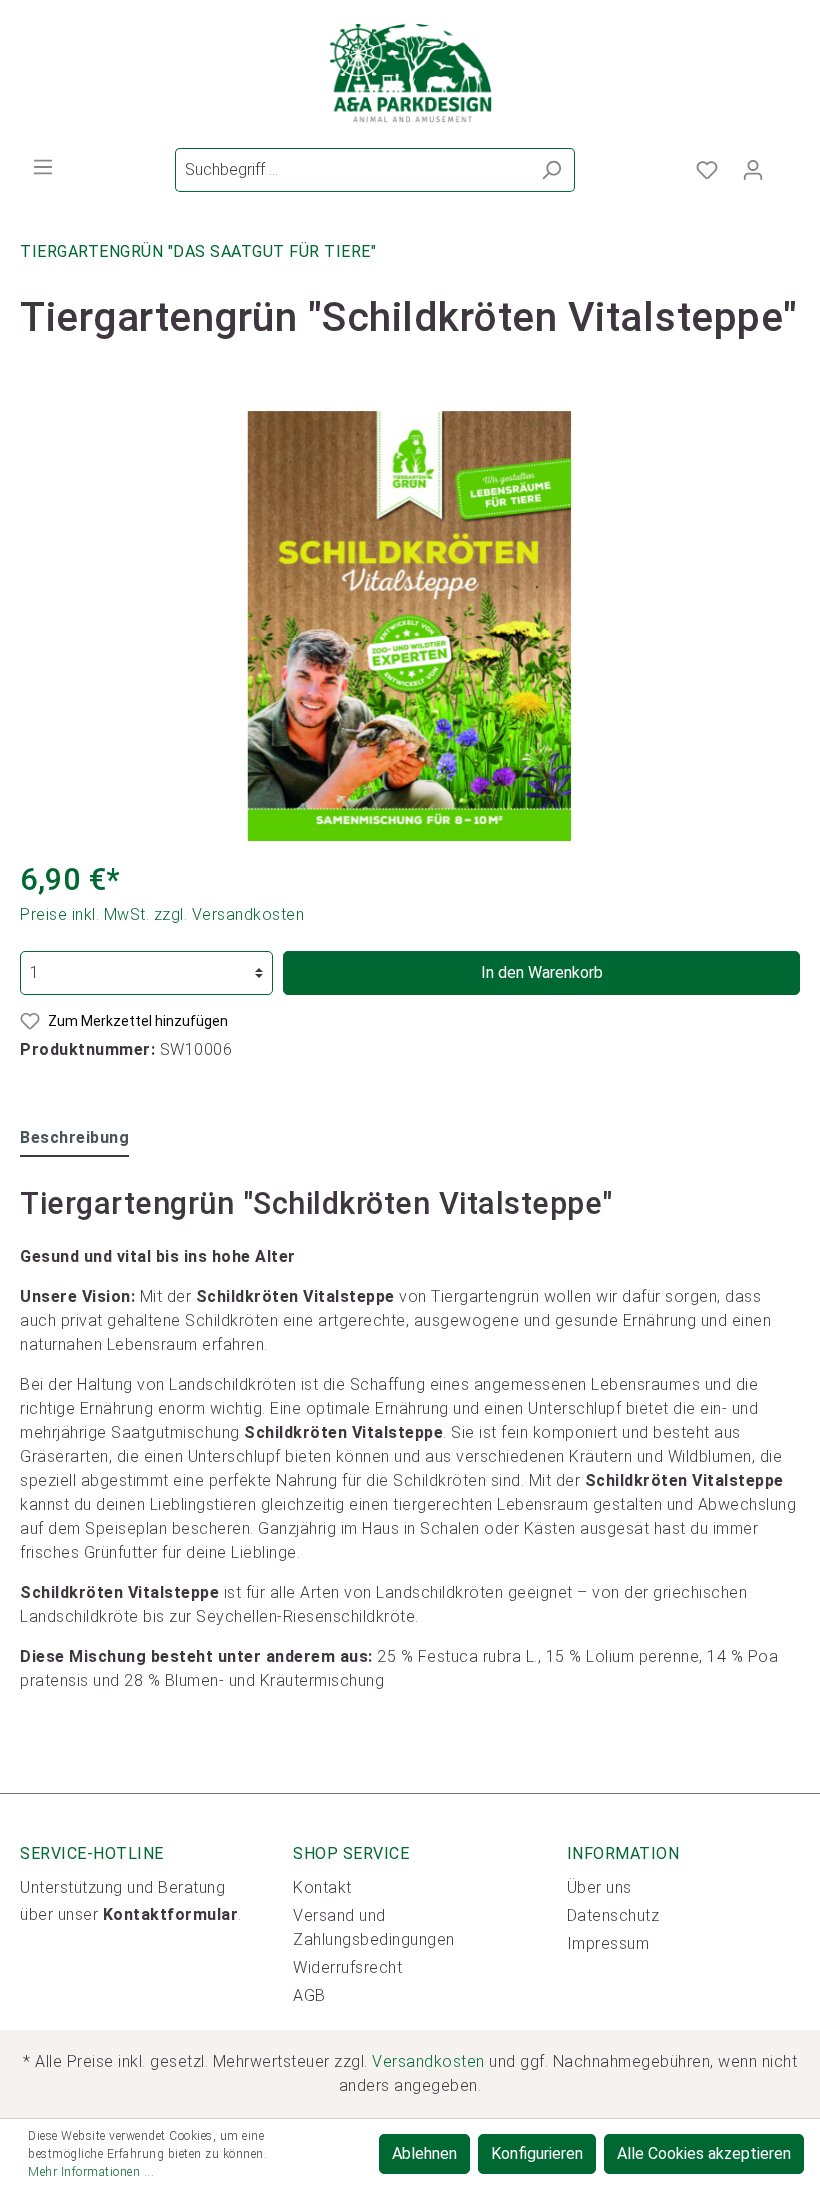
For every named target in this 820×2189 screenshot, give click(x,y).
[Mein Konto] (753, 170)
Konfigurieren (537, 2153)
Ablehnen (424, 2153)
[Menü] (43, 167)
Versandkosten (428, 2061)
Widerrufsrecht (347, 1967)
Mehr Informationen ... (91, 2172)
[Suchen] (551, 170)
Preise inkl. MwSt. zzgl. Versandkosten (162, 914)
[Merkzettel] (707, 170)
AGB (309, 1995)
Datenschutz (613, 1915)
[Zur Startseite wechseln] (410, 74)
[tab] (74, 1137)
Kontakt (322, 1887)
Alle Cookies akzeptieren (704, 2153)
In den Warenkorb (542, 972)
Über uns (599, 1887)
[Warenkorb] (788, 164)
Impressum (608, 1943)
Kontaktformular (171, 1914)
